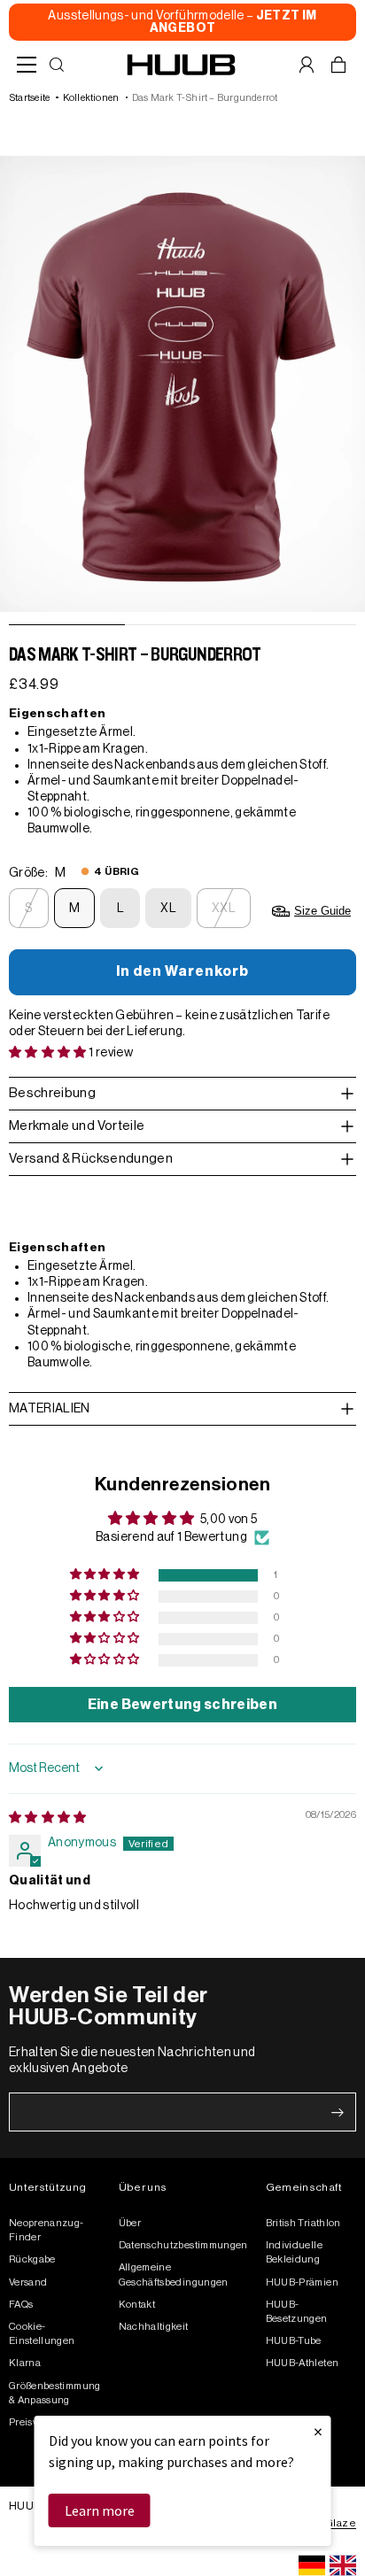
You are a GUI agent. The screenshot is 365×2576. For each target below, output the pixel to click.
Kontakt (137, 2305)
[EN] (343, 2565)
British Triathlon (303, 2223)
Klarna (25, 2363)
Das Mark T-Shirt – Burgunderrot (205, 98)
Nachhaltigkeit (154, 2327)
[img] (48, 1818)
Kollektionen (91, 98)
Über (130, 2223)
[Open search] (57, 65)
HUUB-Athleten (303, 2363)
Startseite (29, 98)
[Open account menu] (307, 65)
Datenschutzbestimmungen (183, 2245)
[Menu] (27, 65)
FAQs (21, 2305)
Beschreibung (52, 1093)
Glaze (341, 2523)
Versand (28, 2282)
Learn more (100, 2510)
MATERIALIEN (50, 1409)
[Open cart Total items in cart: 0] (338, 65)
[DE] (312, 2565)
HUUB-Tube (294, 2341)
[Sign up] (338, 2113)
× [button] (318, 2431)
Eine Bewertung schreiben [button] (182, 1705)
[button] (49, 1053)
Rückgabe (32, 2259)
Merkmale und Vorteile (77, 1126)
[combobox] (312, 2565)
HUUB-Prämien (302, 2282)
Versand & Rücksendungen (91, 1159)
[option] (343, 2565)
